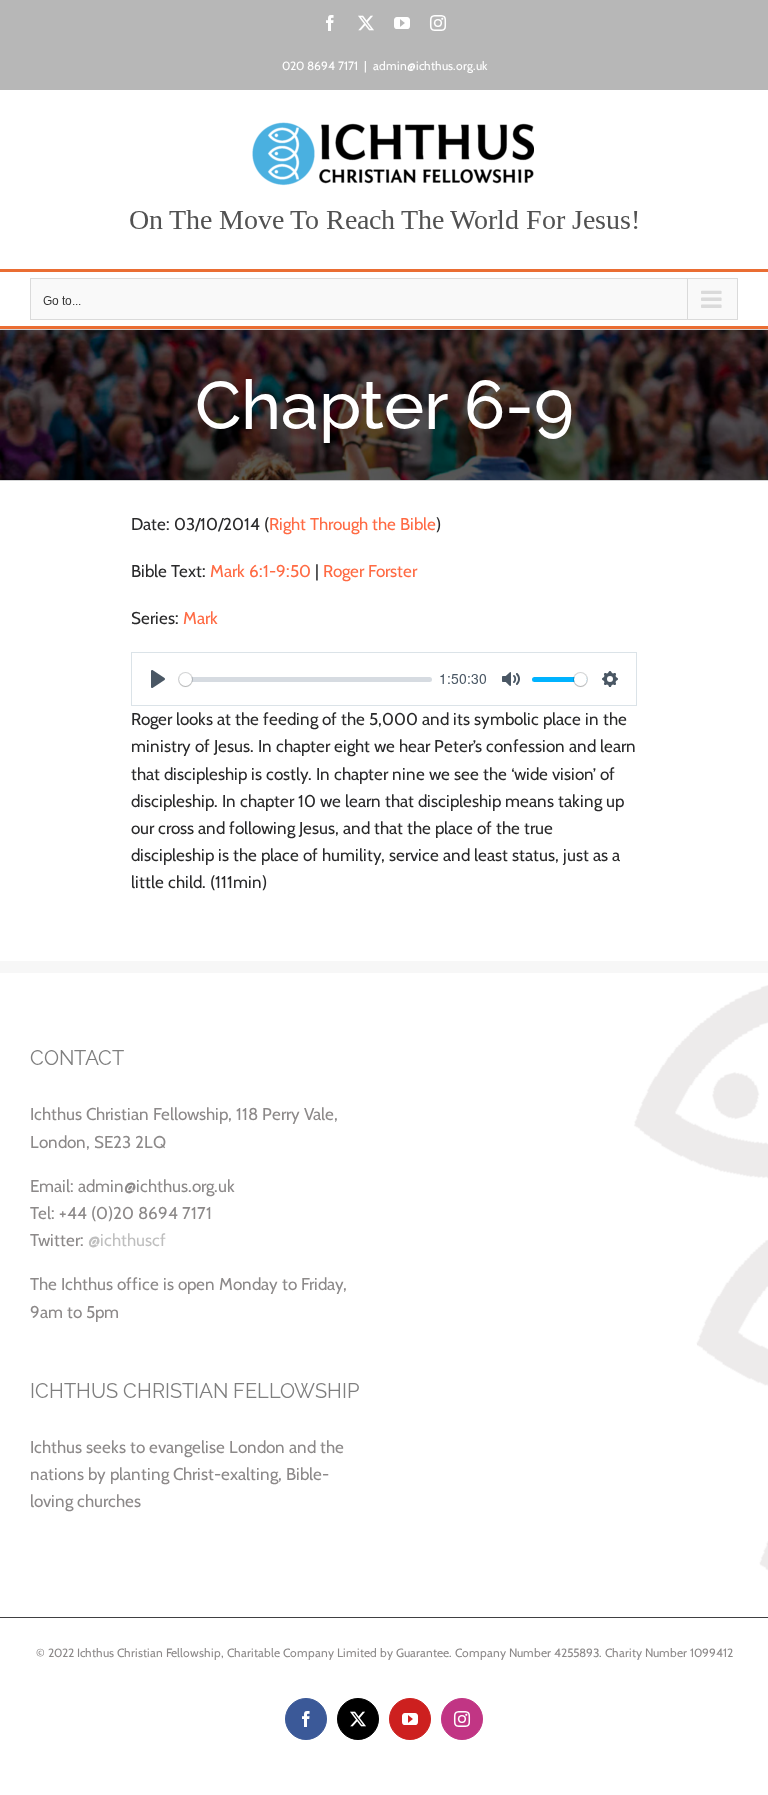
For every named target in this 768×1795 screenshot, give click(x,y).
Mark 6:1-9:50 (260, 571)
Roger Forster (370, 571)
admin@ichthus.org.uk (430, 65)
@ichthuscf (127, 1240)
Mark (200, 618)
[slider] (305, 679)
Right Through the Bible (352, 524)
